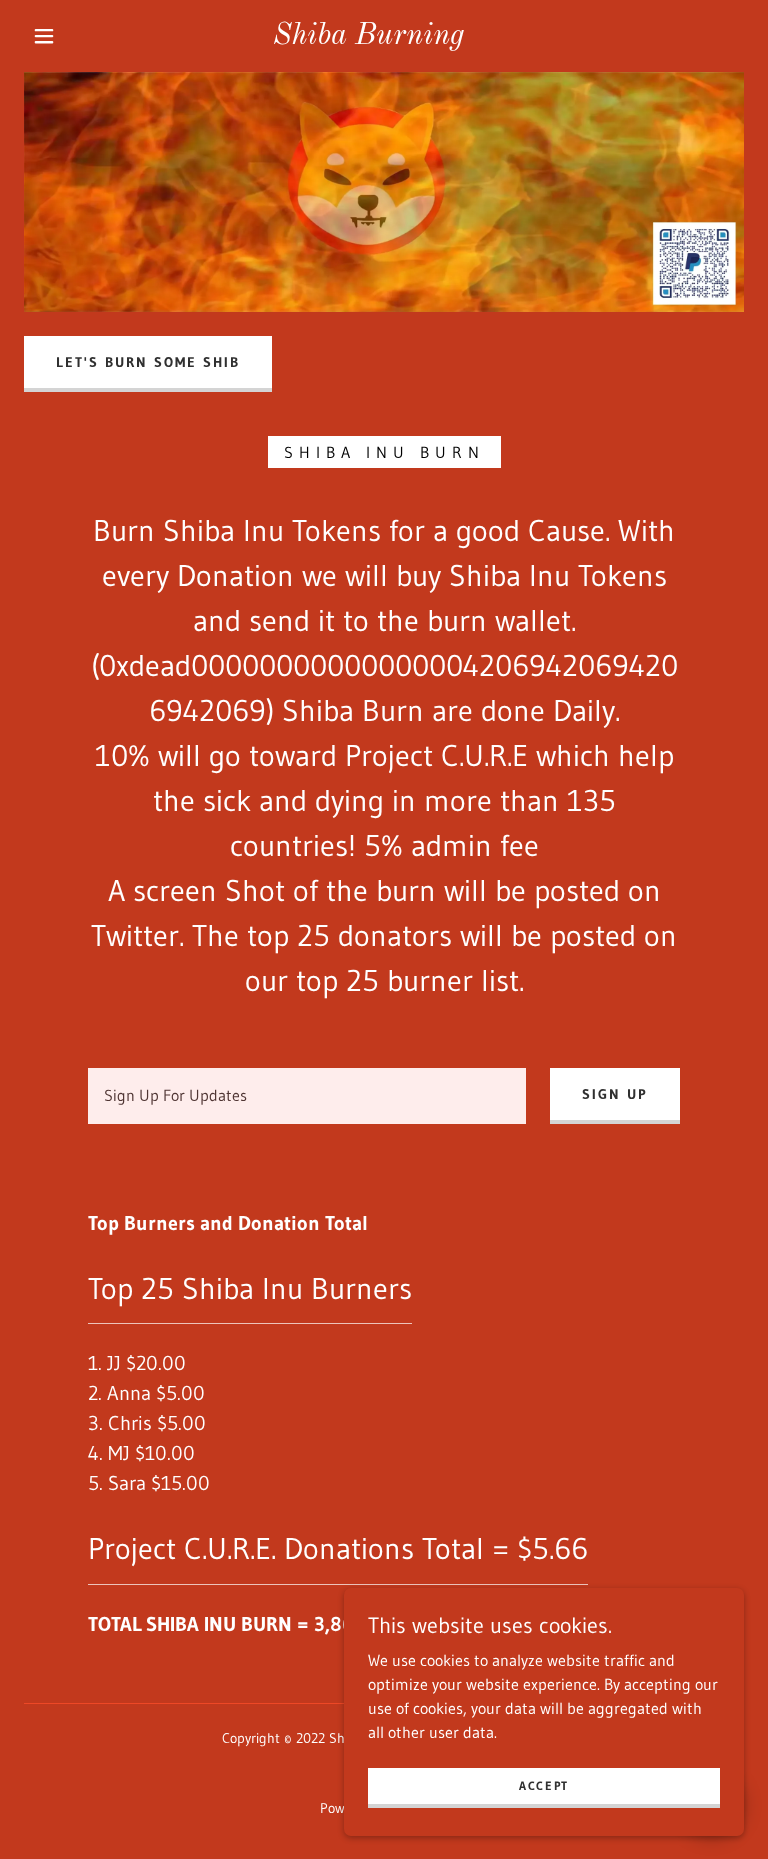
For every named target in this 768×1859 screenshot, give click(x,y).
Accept (544, 1785)
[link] (368, 38)
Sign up (615, 1094)
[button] (44, 36)
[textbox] (307, 1096)
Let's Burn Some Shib (148, 362)
